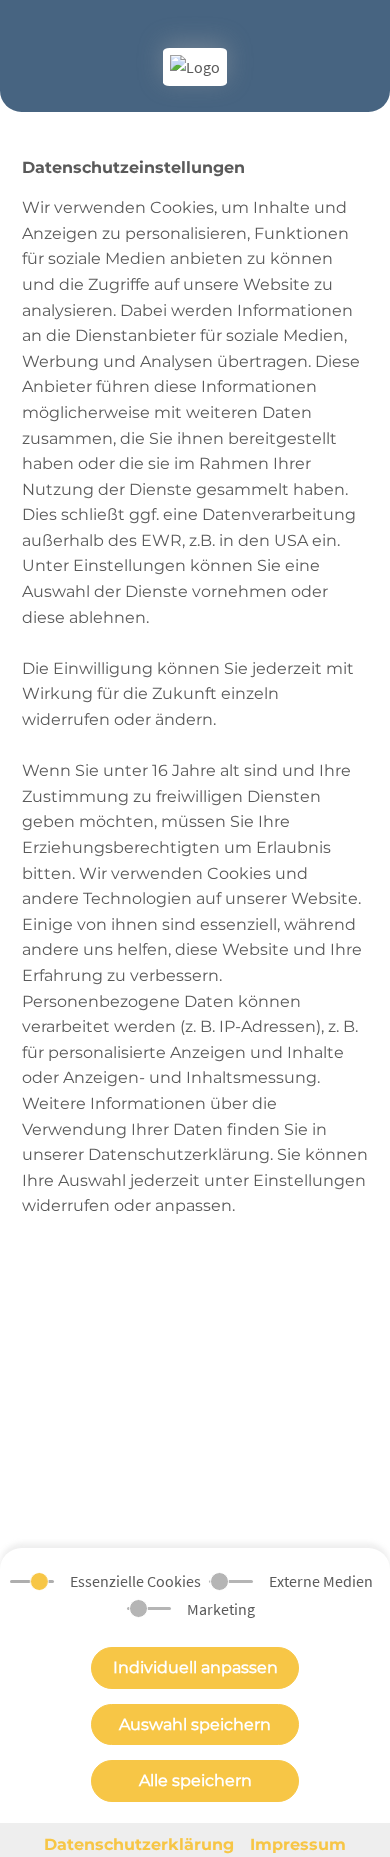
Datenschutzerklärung (139, 1844)
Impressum (298, 1844)
